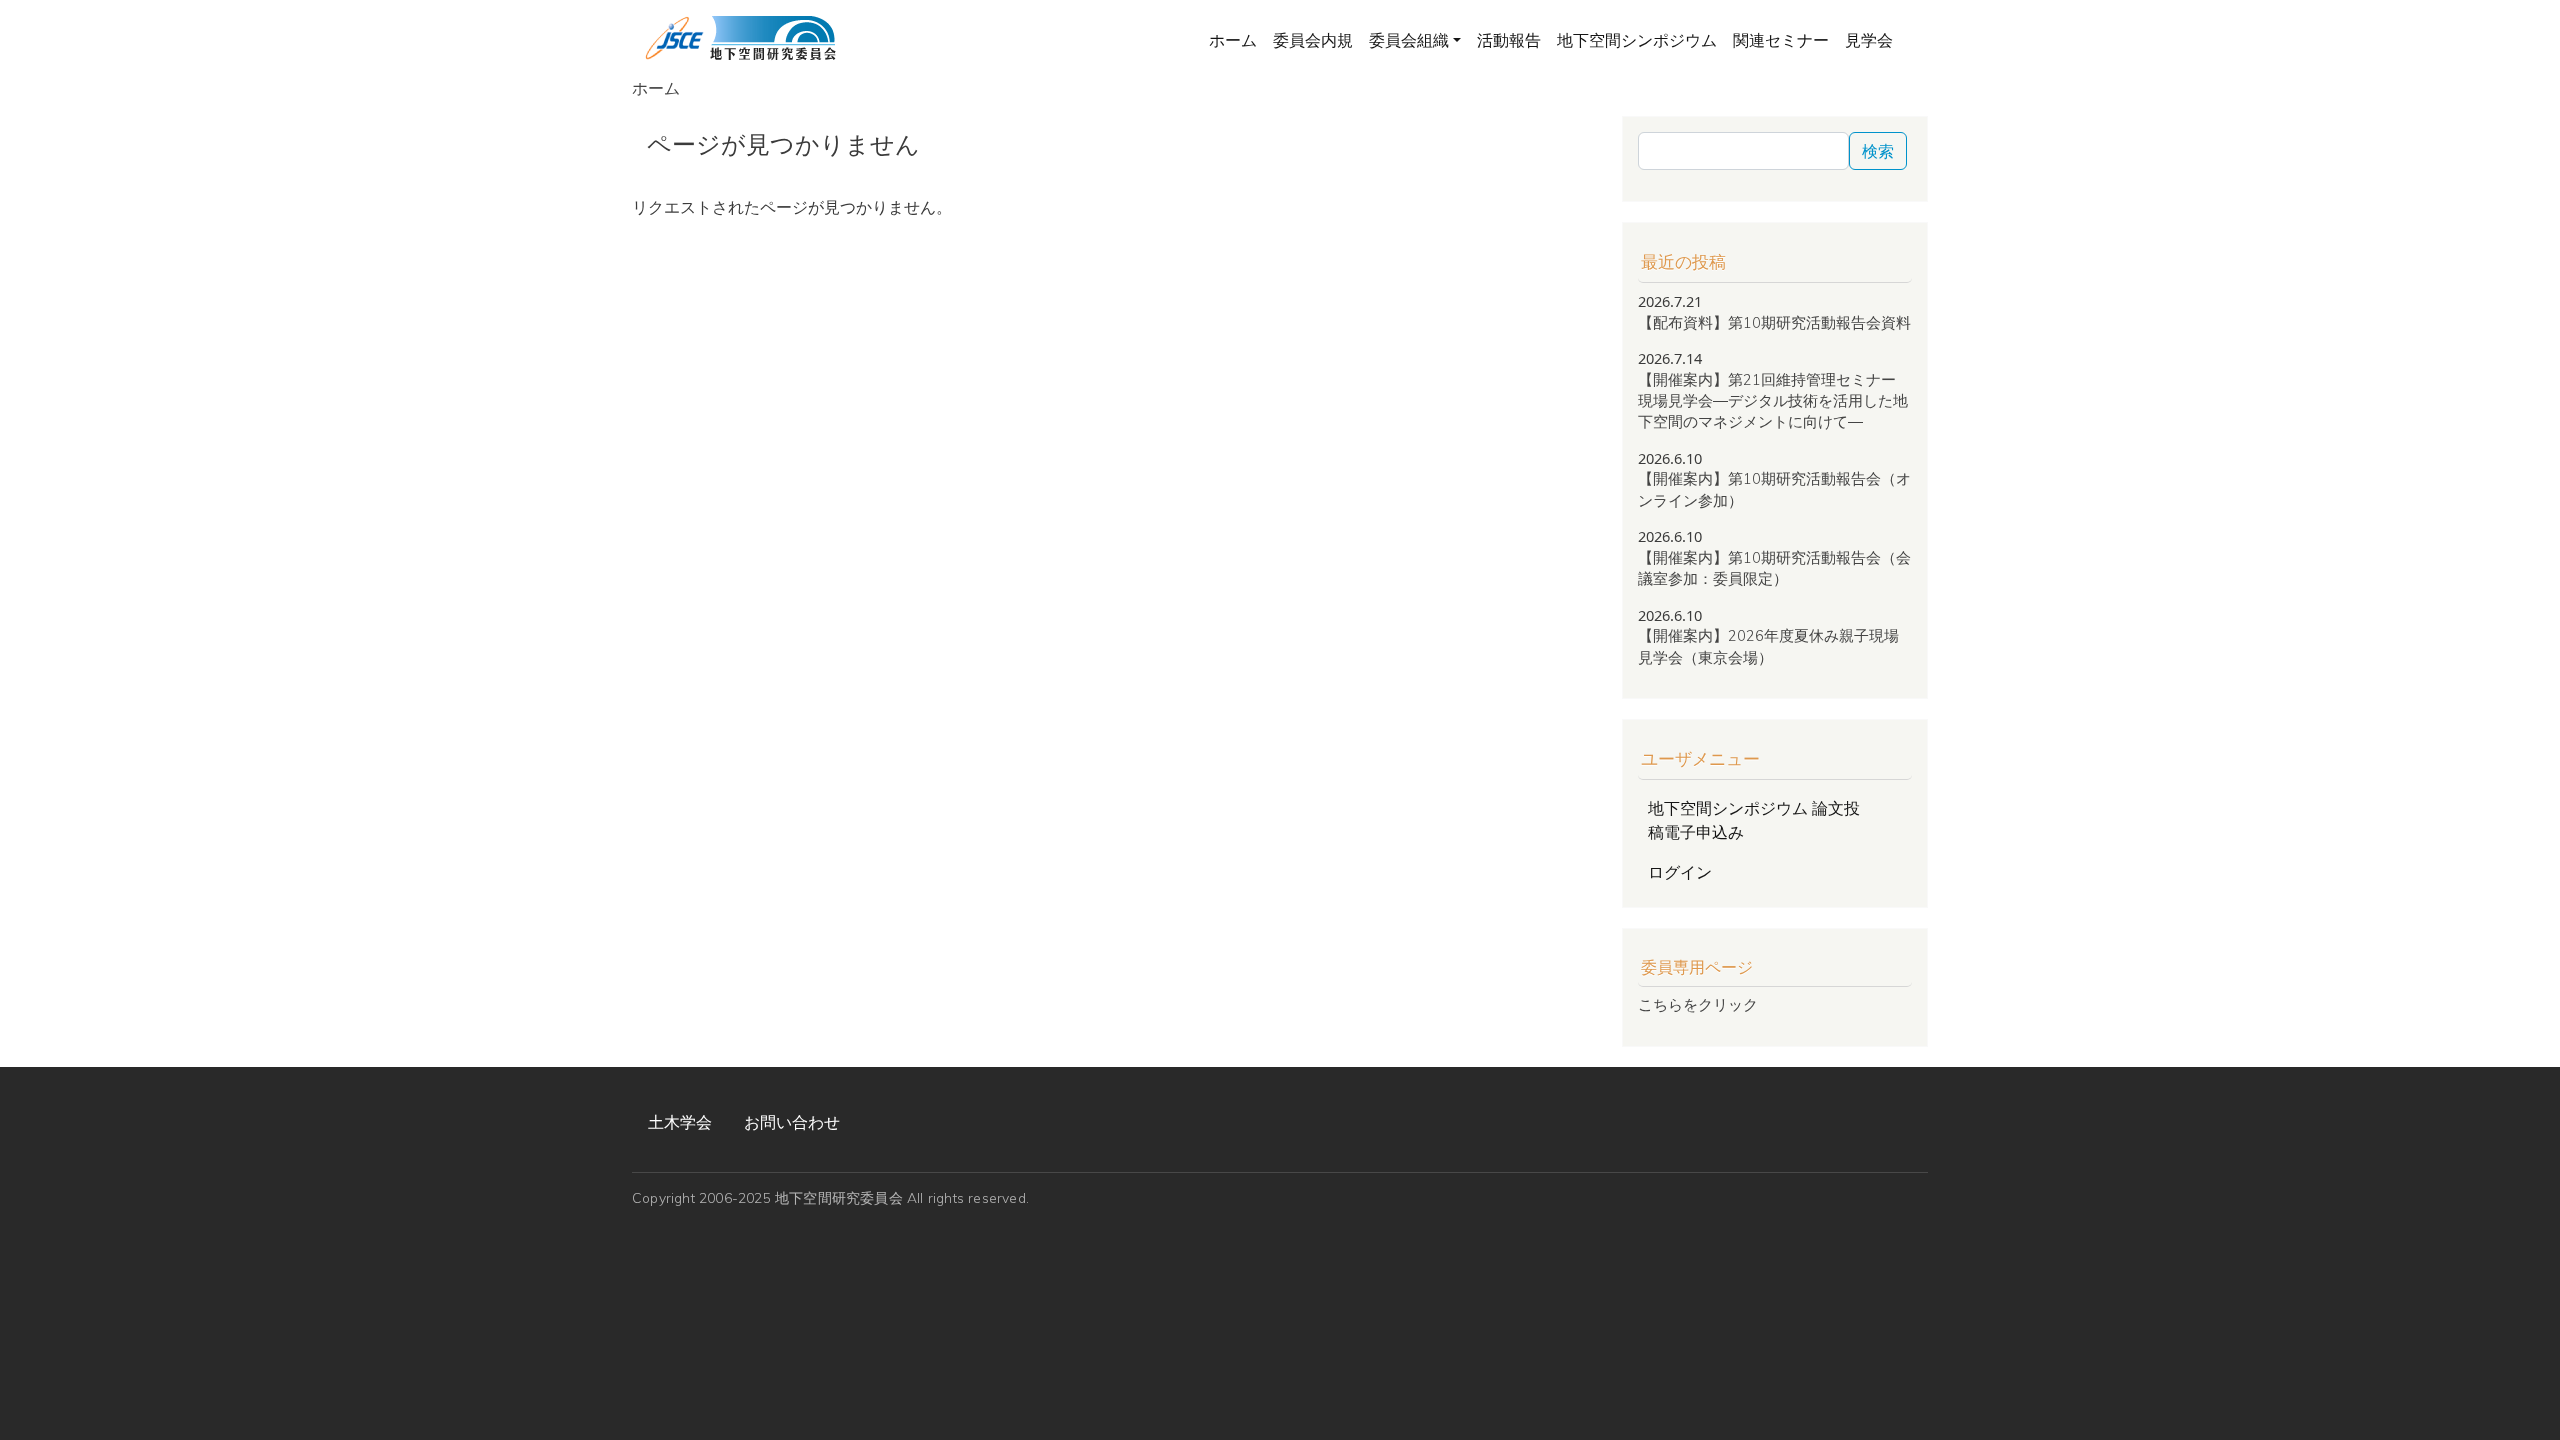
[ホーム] (740, 38)
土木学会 (680, 1122)
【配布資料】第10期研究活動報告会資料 (1774, 322)
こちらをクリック (1698, 1004)
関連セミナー (1781, 40)
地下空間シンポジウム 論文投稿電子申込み (1754, 820)
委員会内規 (1313, 40)
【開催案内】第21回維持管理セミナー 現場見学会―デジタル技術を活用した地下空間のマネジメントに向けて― (1773, 401)
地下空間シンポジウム (1637, 40)
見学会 (1869, 40)
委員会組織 (1409, 40)
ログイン (1680, 872)
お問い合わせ (792, 1122)
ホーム (1233, 40)
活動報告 (1509, 40)
